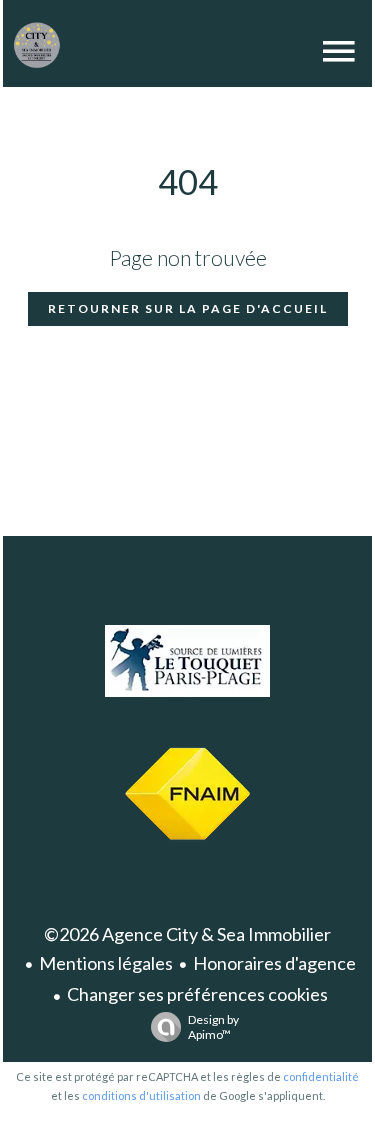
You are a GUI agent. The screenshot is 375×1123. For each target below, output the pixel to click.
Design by (213, 1027)
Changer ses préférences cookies (197, 994)
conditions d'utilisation (141, 1095)
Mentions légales (106, 963)
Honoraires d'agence (274, 963)
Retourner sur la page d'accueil (188, 308)
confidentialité (321, 1076)
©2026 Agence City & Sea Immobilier (187, 934)
